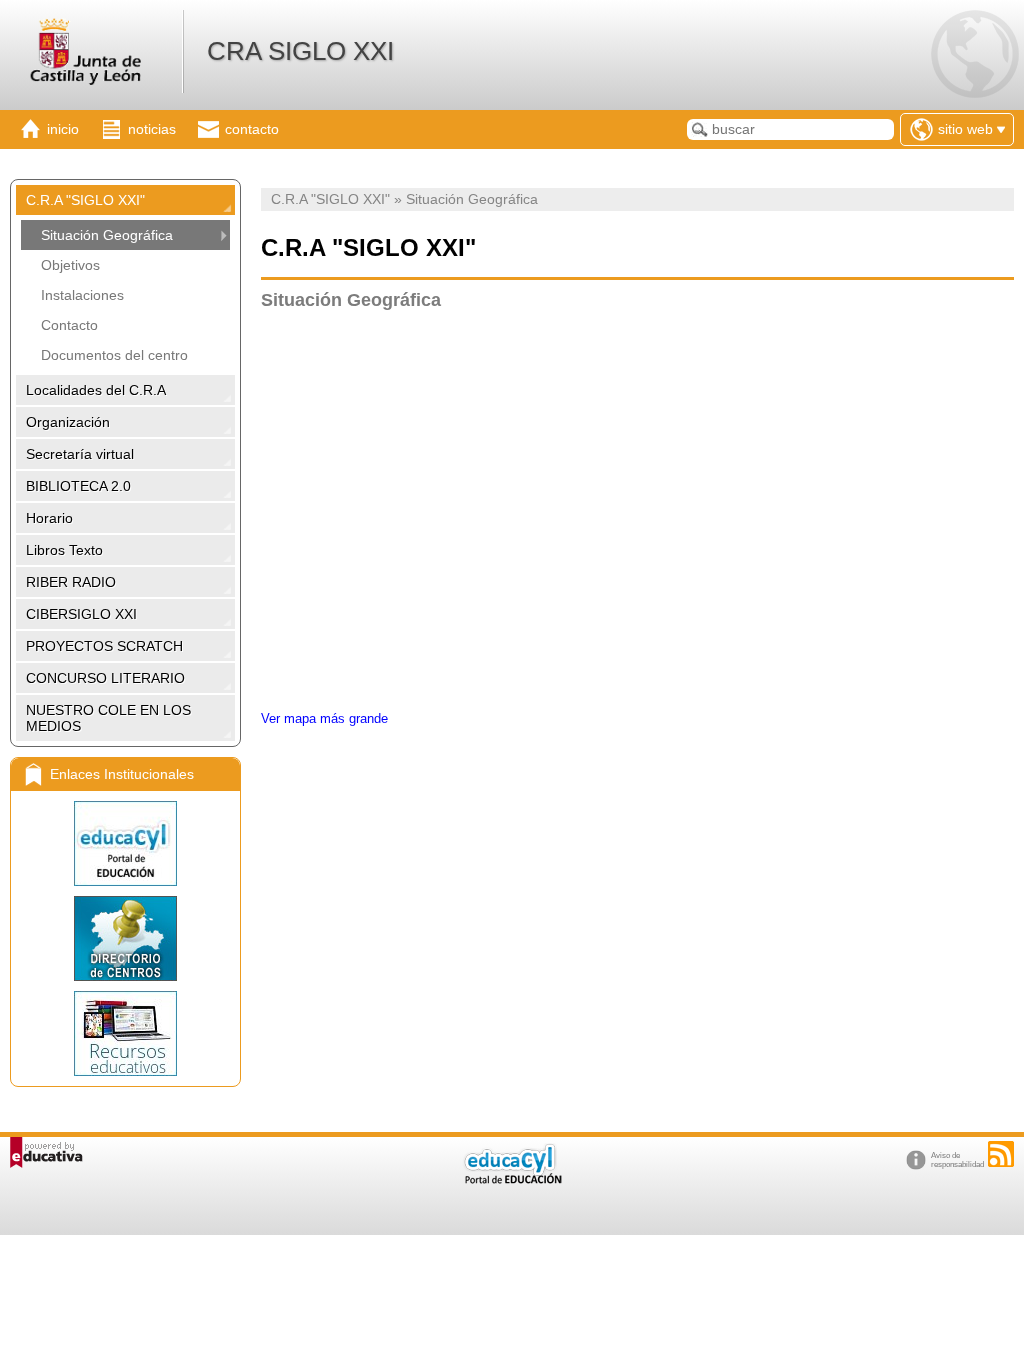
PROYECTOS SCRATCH (104, 646)
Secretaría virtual (80, 454)
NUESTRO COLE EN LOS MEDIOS (108, 718)
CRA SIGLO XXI (300, 51)
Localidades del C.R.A (96, 390)
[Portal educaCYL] (125, 843)
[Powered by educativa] (46, 1152)
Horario (49, 518)
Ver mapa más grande (324, 718)
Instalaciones (82, 295)
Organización (68, 422)
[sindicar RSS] (1001, 1154)
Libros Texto (64, 550)
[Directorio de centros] (125, 938)
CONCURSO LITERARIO (105, 678)
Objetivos (70, 265)
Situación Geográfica (107, 235)
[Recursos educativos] (125, 1033)
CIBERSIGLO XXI (81, 614)
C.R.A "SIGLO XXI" (85, 200)
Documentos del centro (114, 355)
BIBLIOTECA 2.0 (78, 486)
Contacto (69, 325)
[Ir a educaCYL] (512, 1179)
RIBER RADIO (71, 582)
